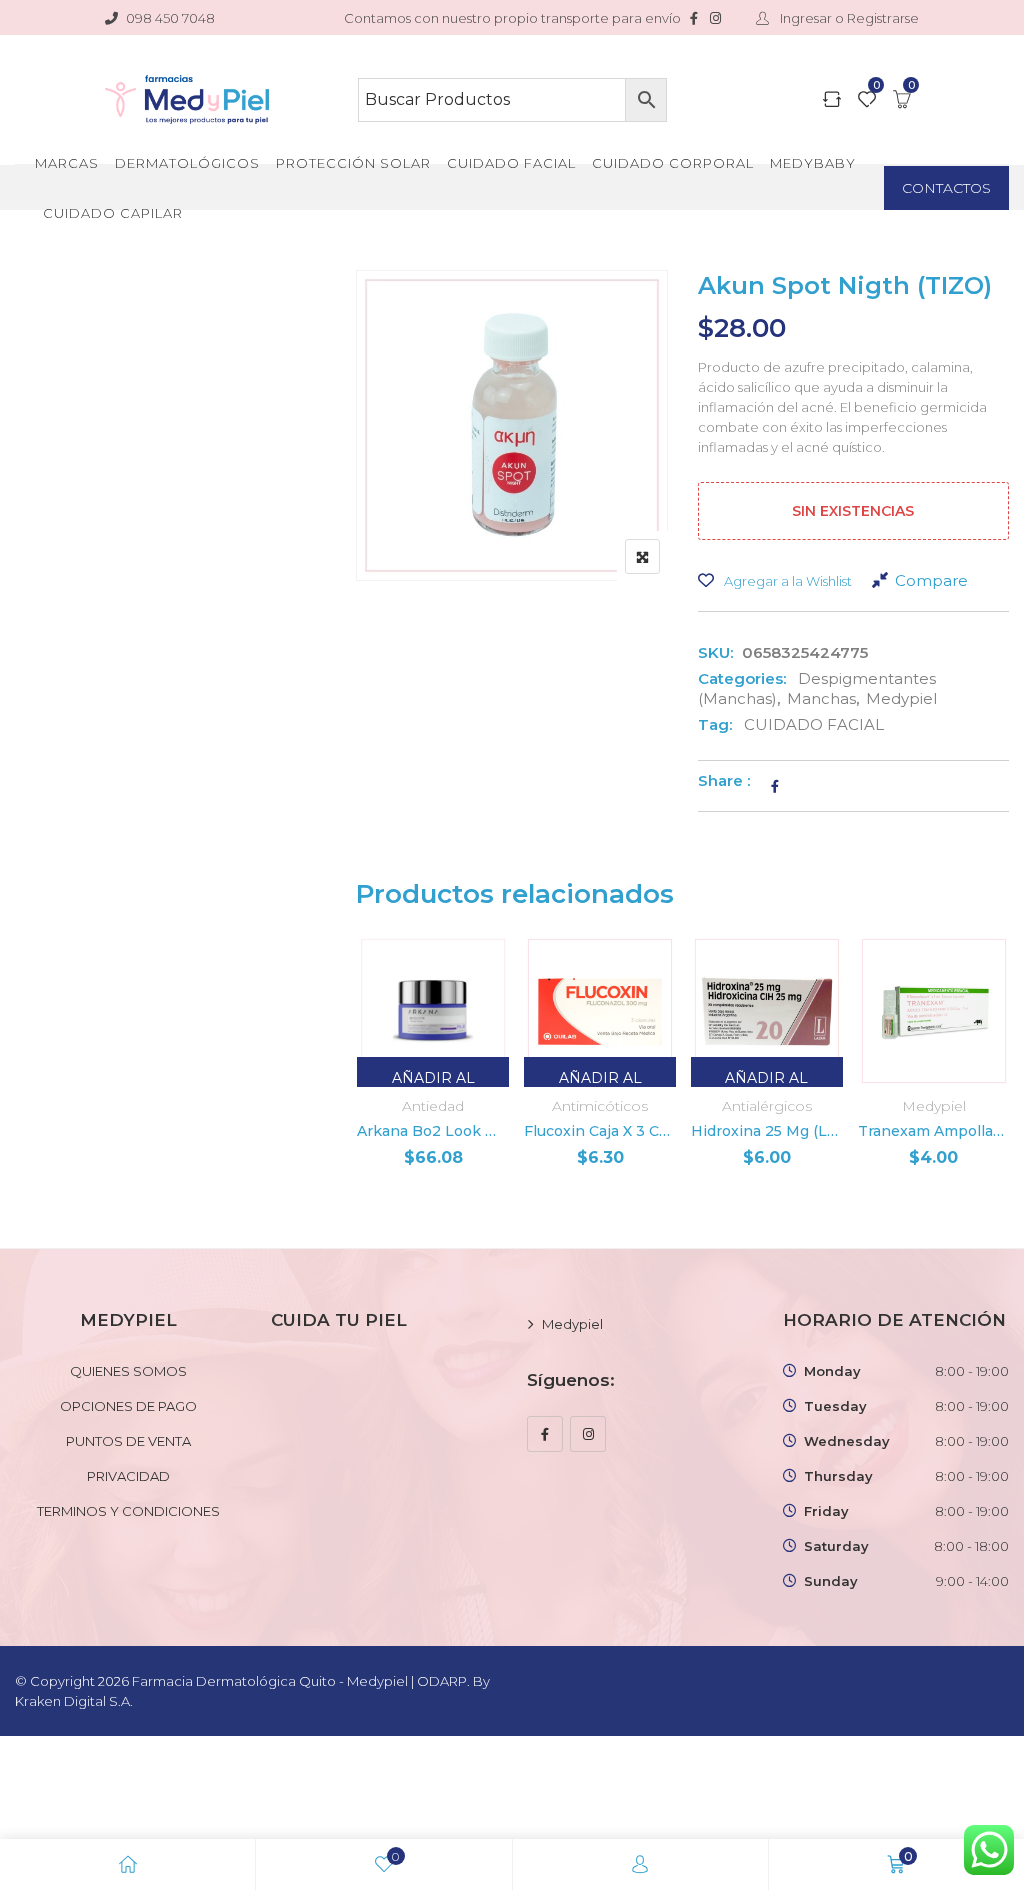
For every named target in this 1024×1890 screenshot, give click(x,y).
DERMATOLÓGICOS (187, 163)
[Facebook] (545, 1434)
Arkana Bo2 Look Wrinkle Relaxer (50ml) (433, 1131)
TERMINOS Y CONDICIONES (128, 1511)
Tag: (715, 724)
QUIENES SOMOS (128, 1371)
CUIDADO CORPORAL (673, 163)
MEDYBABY (813, 163)
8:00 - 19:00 (972, 1371)
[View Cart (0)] (902, 101)
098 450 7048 (170, 18)
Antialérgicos (767, 1106)
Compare (931, 580)
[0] (867, 101)
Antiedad (433, 1106)
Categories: (742, 678)
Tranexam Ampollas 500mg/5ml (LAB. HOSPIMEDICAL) (934, 1131)
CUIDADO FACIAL (511, 163)
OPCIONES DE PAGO (128, 1406)
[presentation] (370, 1080)
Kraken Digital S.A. (75, 1701)
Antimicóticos (600, 1106)
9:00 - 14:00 (972, 1581)
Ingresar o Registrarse (848, 18)
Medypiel (901, 698)
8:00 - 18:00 (971, 1546)
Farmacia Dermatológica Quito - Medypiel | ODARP (299, 1681)
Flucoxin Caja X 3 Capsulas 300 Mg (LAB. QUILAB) (600, 1131)
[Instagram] (588, 1434)
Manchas (821, 698)
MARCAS (67, 163)
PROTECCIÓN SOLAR (353, 163)
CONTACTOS (946, 188)
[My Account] (640, 1864)
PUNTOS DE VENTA (128, 1441)
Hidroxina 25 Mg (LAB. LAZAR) (767, 1131)
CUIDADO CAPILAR (113, 213)
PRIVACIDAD (128, 1476)
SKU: (715, 652)
